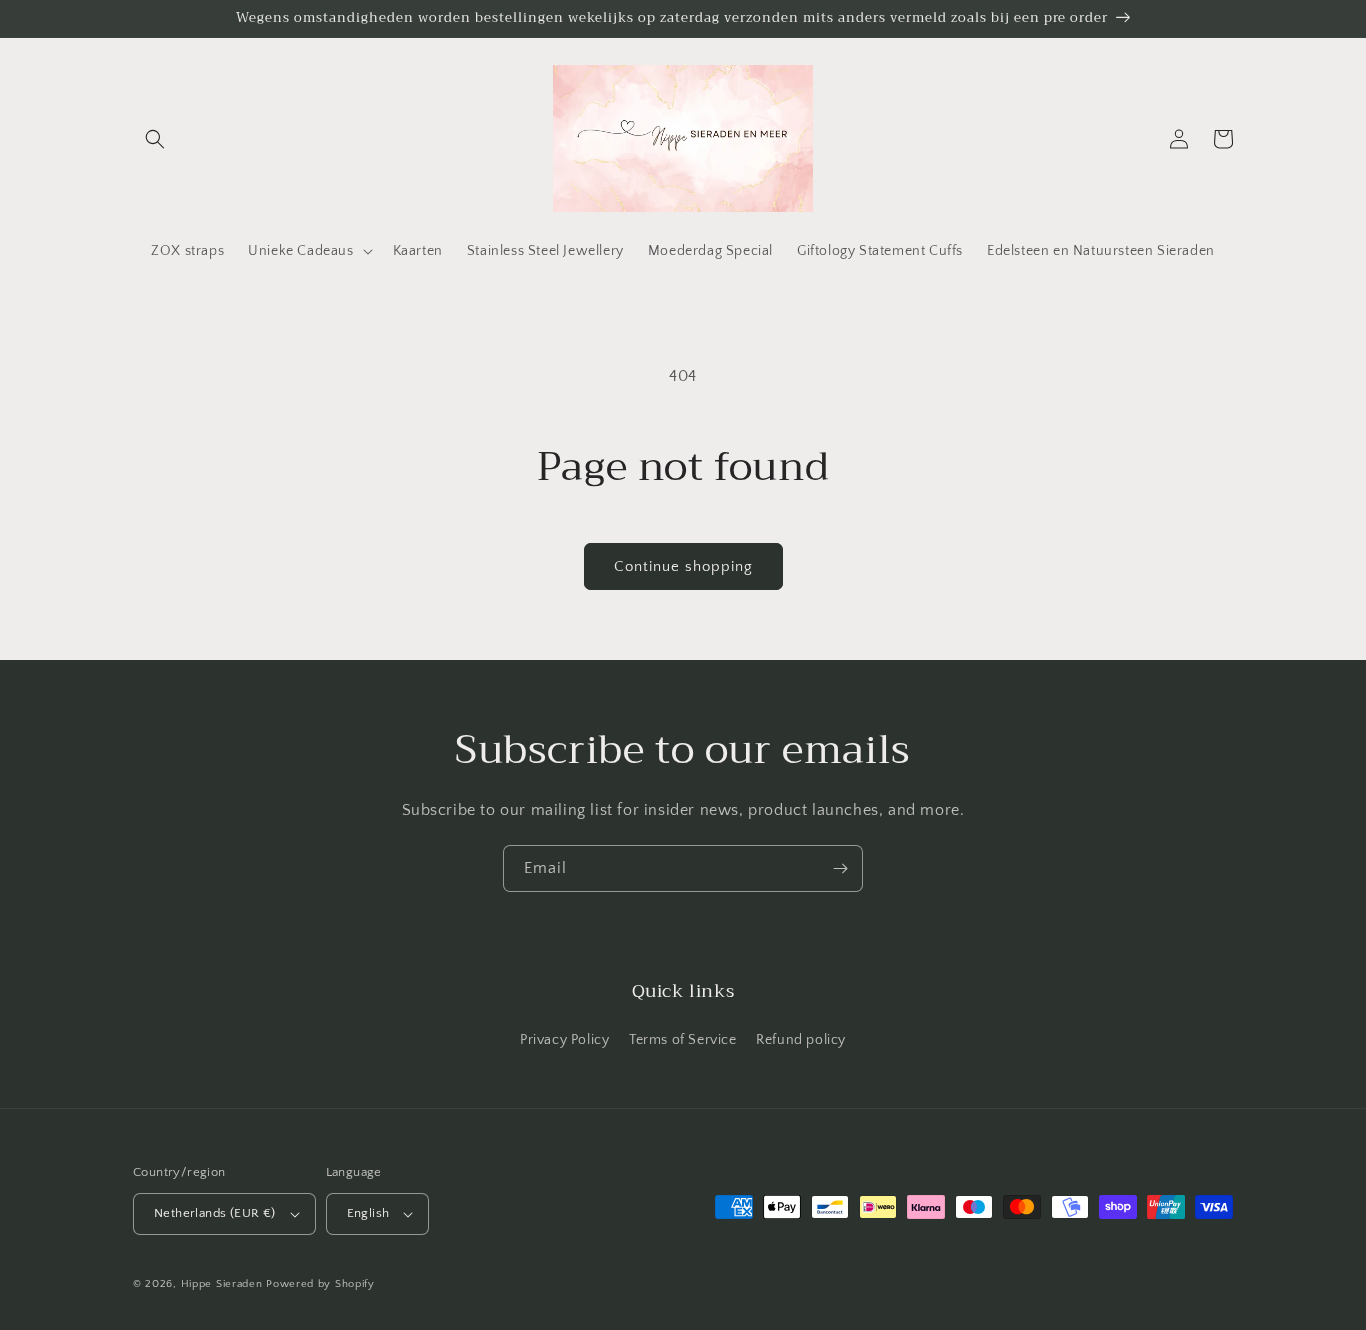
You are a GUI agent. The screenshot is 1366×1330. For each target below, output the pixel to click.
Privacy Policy (564, 1040)
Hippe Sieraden (222, 1284)
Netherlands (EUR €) (215, 1213)
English (368, 1213)
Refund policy (801, 1040)
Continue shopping (683, 566)
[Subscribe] (840, 868)
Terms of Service (683, 1040)
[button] (155, 139)
